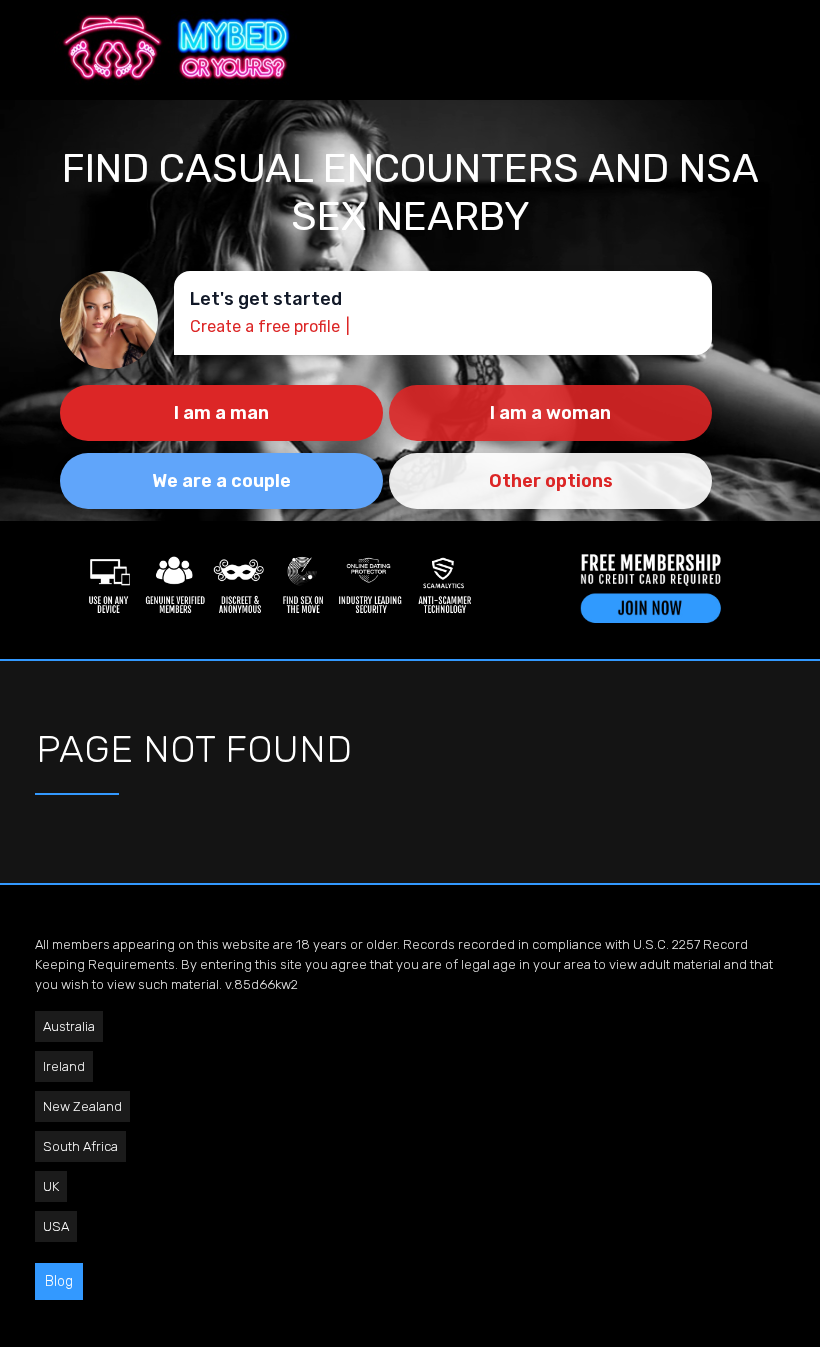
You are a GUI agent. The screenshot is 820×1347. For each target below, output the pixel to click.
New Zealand (82, 1106)
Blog (59, 1281)
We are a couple (221, 481)
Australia (69, 1026)
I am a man (221, 413)
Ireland (64, 1066)
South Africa (80, 1146)
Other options (551, 481)
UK (51, 1186)
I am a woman (550, 413)
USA (56, 1226)
